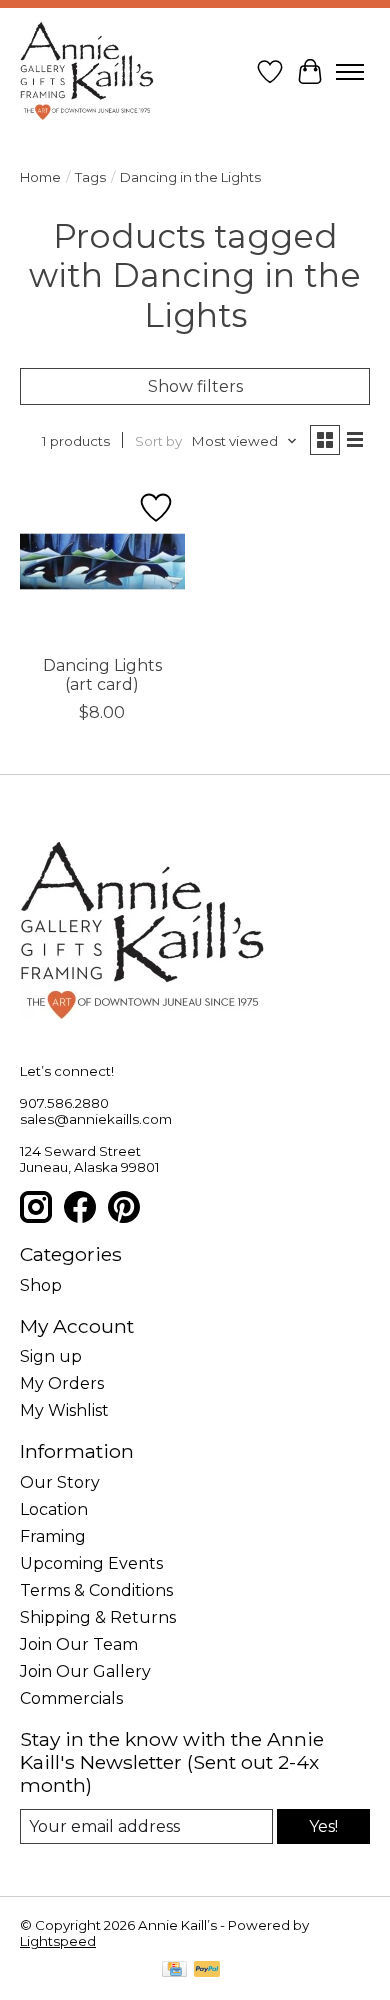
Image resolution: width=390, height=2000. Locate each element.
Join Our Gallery (85, 1671)
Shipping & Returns (98, 1617)
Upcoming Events (91, 1563)
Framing (53, 1536)
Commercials (71, 1698)
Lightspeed (58, 1941)
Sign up (51, 1356)
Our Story (60, 1482)
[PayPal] (207, 1970)
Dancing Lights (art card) (102, 675)
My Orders (62, 1383)
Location (54, 1509)
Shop (41, 1285)
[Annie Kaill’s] (87, 72)
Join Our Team (79, 1644)
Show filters (195, 386)
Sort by (158, 441)
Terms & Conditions (96, 1590)
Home (40, 177)
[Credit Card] (174, 1970)
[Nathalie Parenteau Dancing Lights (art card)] (102, 561)
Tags (90, 177)
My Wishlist (64, 1410)
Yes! (323, 1826)
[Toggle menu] (350, 72)
